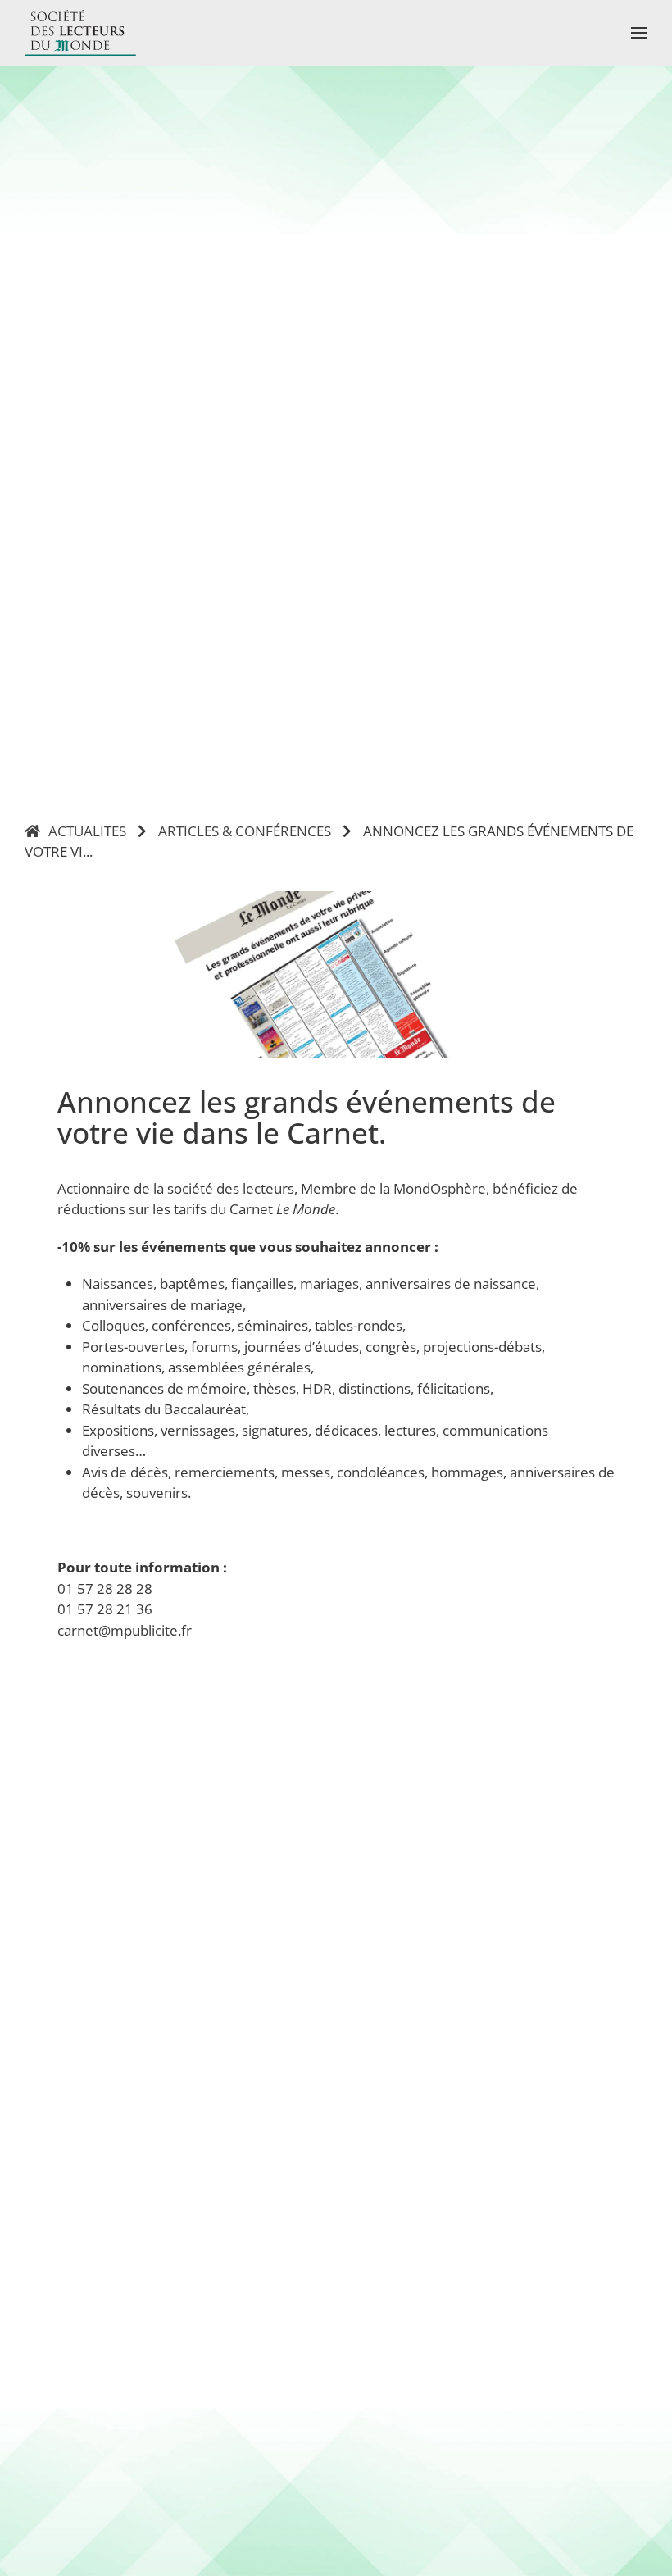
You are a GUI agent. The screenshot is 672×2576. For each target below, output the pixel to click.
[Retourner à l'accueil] (80, 33)
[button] (639, 33)
